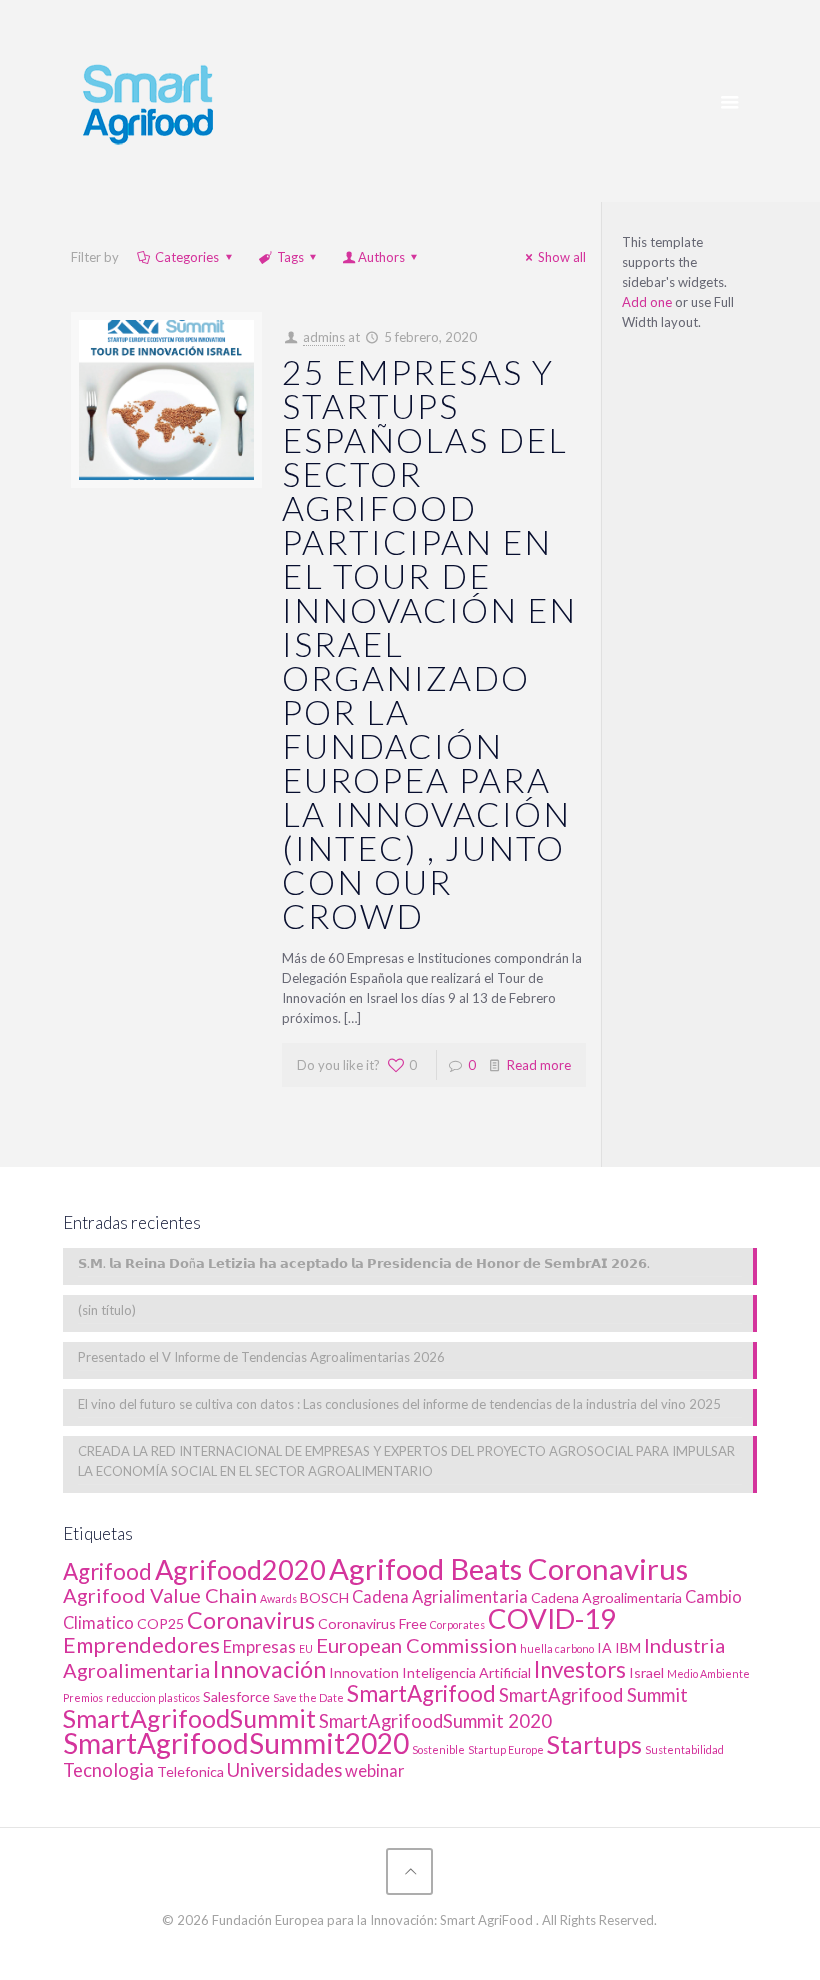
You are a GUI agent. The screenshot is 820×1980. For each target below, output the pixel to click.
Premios (83, 1697)
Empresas (259, 1647)
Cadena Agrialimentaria (440, 1597)
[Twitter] (382, 1949)
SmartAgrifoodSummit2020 (236, 1743)
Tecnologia (108, 1770)
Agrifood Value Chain (160, 1595)
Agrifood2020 (240, 1569)
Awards (278, 1598)
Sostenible (438, 1749)
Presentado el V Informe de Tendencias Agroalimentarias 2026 (261, 1357)
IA (604, 1647)
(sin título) (107, 1310)
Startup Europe (506, 1749)
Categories (187, 257)
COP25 (160, 1623)
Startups (594, 1744)
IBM (628, 1647)
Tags (290, 257)
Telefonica (190, 1771)
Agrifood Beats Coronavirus (508, 1568)
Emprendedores (141, 1645)
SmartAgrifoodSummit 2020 (435, 1721)
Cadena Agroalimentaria (606, 1597)
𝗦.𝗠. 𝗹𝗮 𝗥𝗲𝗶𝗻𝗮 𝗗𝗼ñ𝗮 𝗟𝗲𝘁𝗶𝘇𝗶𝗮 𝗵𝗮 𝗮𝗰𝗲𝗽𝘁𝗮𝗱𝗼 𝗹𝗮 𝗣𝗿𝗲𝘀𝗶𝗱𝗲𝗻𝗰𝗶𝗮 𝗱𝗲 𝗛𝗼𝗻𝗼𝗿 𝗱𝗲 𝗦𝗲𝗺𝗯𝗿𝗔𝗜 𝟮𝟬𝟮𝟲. (364, 1263)
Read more (539, 1065)
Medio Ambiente (708, 1673)
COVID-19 (552, 1618)
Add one (647, 302)
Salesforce (236, 1696)
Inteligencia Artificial (466, 1672)
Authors (381, 257)
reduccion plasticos (153, 1697)
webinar (375, 1771)
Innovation (364, 1672)
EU (306, 1648)
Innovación (269, 1669)
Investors (580, 1669)
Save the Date (308, 1697)
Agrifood (107, 1571)
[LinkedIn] (409, 1949)
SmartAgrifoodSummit (189, 1718)
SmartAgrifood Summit (593, 1695)
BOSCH (324, 1597)
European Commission (416, 1645)
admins (324, 337)
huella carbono (557, 1648)
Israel (646, 1672)
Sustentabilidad (684, 1749)
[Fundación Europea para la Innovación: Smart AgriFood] (148, 101)
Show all (562, 257)
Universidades (284, 1770)
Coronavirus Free (372, 1623)
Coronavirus (251, 1620)
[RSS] (436, 1949)
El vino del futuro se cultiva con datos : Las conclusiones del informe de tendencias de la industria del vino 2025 (399, 1404)
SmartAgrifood (421, 1693)
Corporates (457, 1624)
